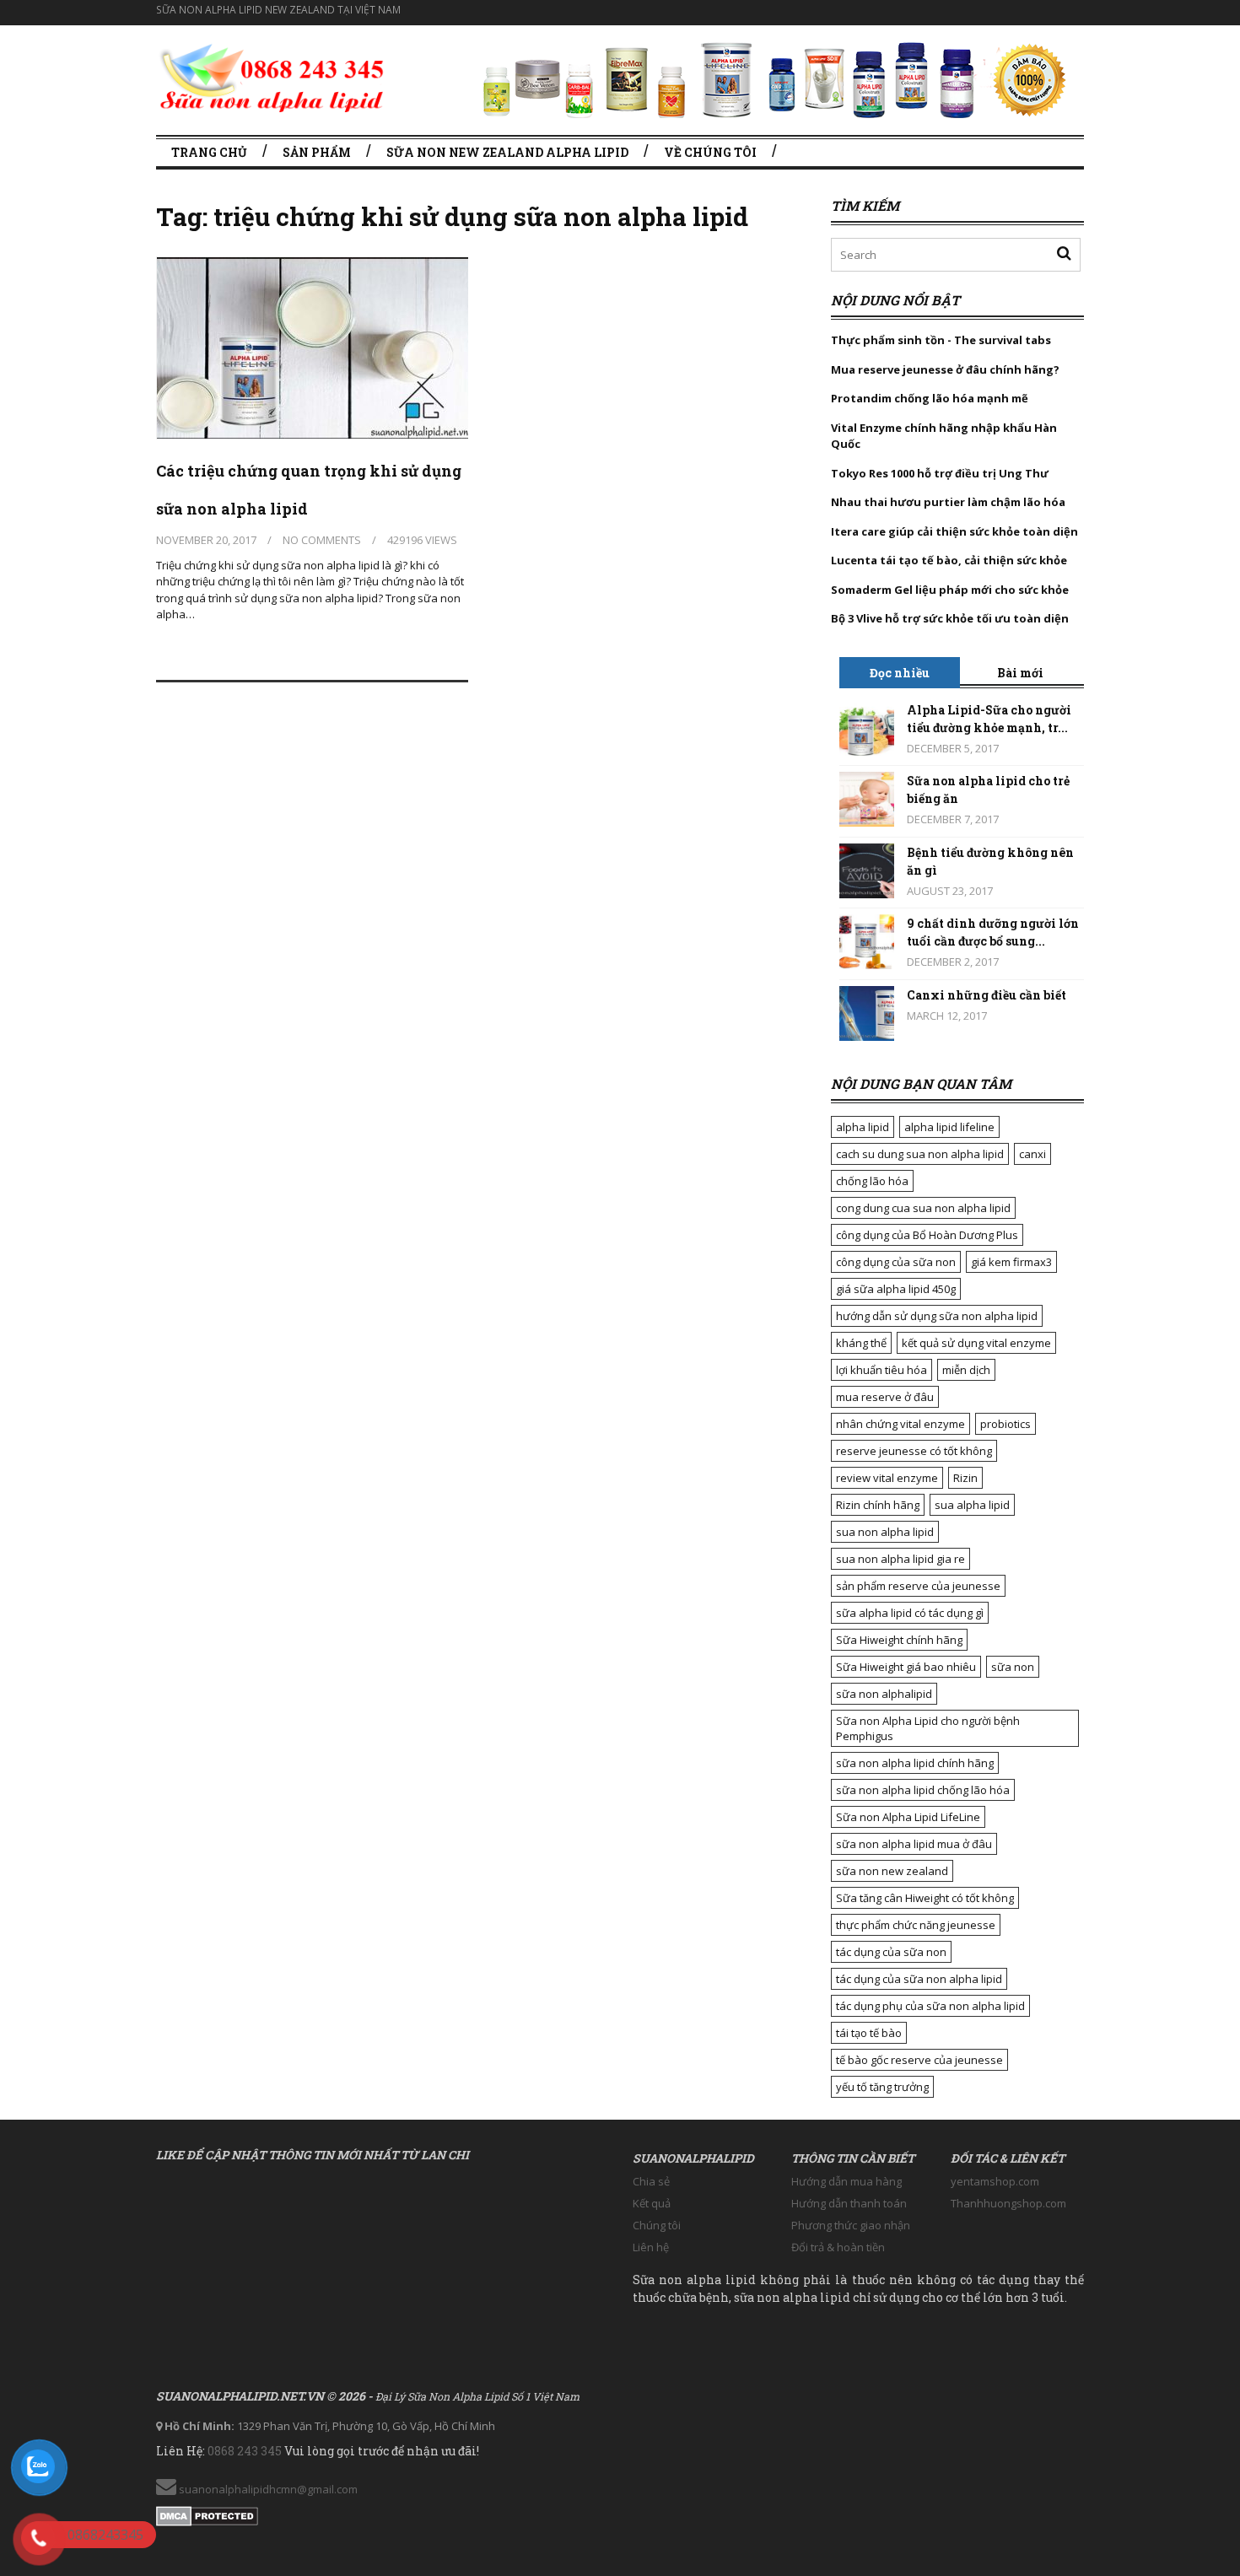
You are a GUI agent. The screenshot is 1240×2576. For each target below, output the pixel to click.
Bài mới (1020, 673)
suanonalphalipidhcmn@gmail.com (267, 2489)
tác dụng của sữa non (891, 1952)
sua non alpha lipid (885, 1532)
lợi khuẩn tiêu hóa (881, 1370)
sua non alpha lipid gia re (900, 1559)
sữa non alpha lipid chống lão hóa (923, 1790)
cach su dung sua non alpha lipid (920, 1154)
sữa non (1013, 1667)
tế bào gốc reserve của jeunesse (919, 2060)
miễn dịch (966, 1370)
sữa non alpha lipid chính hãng (915, 1763)
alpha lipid (863, 1127)
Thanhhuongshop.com (1008, 2203)
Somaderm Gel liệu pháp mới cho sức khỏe (950, 590)
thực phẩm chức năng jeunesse (916, 1925)
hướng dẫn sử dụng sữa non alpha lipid (937, 1316)
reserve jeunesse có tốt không (914, 1451)
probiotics (1005, 1424)
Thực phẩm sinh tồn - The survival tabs (941, 340)
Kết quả (652, 2203)
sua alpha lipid (972, 1505)
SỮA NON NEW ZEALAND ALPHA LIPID (507, 152)
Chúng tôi (657, 2225)
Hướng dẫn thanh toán (849, 2203)
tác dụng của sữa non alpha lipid (919, 1979)
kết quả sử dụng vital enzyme (976, 1343)
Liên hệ (651, 2247)
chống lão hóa (872, 1181)
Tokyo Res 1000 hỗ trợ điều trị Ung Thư (940, 473)
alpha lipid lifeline (949, 1127)
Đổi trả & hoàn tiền (838, 2247)
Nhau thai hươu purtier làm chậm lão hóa (948, 502)
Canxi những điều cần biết (987, 995)
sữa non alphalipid (884, 1694)
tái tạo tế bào (869, 2033)
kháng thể (861, 1343)
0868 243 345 (245, 2451)
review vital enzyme (887, 1478)
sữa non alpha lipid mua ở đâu (914, 1844)
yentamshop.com (995, 2181)
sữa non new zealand (892, 1871)
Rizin (965, 1478)
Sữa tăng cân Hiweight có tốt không (925, 1898)
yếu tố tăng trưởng (882, 2087)
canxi (1032, 1154)
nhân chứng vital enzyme (900, 1424)
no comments (322, 540)
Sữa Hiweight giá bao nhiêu (906, 1667)
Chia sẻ (651, 2181)
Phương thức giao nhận (851, 2225)
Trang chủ (209, 152)
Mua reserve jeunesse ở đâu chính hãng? (945, 369)
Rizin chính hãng (878, 1505)
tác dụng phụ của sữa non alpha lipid (930, 2006)
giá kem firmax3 (1011, 1262)
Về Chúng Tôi (710, 152)
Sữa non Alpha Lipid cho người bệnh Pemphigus (928, 1728)
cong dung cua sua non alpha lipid (923, 1208)
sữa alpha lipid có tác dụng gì (910, 1613)
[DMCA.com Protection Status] (207, 2513)
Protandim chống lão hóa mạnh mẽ (930, 398)
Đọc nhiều (900, 673)
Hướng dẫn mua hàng (846, 2181)
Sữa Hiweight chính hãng (899, 1640)
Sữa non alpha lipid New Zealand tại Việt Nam (278, 10)
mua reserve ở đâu (885, 1397)
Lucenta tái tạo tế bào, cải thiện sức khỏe (949, 560)
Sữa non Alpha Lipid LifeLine (908, 1817)
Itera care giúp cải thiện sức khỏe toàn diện (954, 531)
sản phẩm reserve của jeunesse (918, 1586)
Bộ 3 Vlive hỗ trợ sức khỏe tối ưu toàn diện (951, 618)
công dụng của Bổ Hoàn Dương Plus (927, 1235)
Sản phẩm (317, 152)
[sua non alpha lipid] (272, 75)
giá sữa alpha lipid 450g (896, 1289)
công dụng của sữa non (896, 1262)
